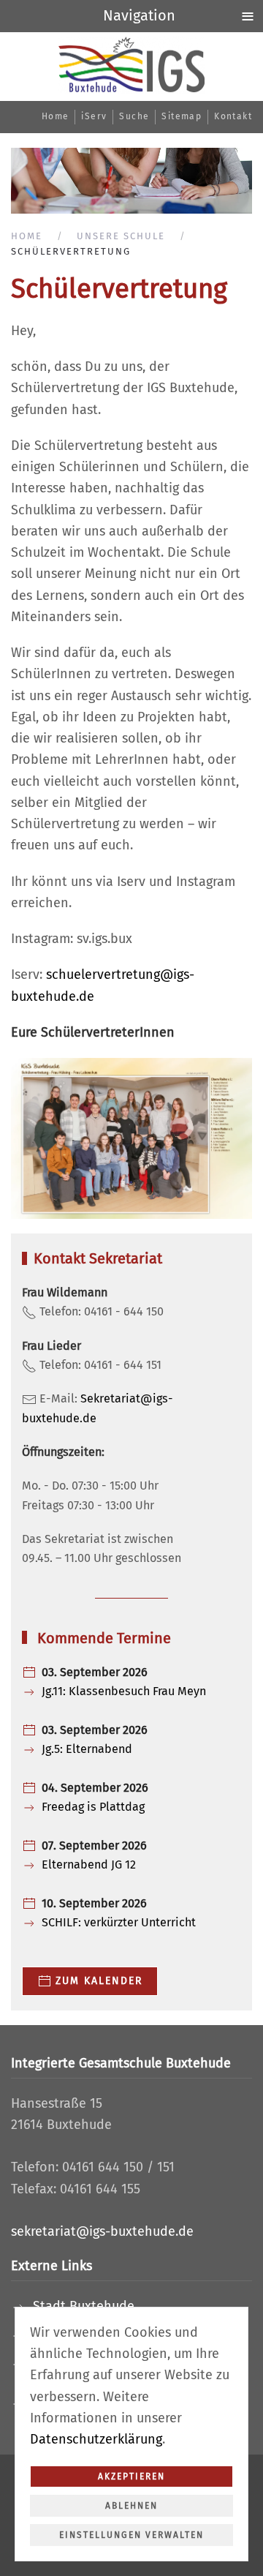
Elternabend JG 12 (89, 1865)
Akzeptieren (131, 2477)
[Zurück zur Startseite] (131, 65)
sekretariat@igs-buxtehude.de (102, 2231)
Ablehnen (131, 2506)
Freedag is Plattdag (93, 1807)
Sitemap (182, 116)
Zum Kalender (99, 1981)
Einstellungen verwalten (131, 2535)
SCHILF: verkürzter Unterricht (119, 1922)
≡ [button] (248, 15)
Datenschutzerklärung (96, 2439)
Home (56, 116)
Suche (134, 116)
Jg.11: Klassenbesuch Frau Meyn (124, 1691)
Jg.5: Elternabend (87, 1749)
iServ (94, 116)
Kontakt (233, 116)
